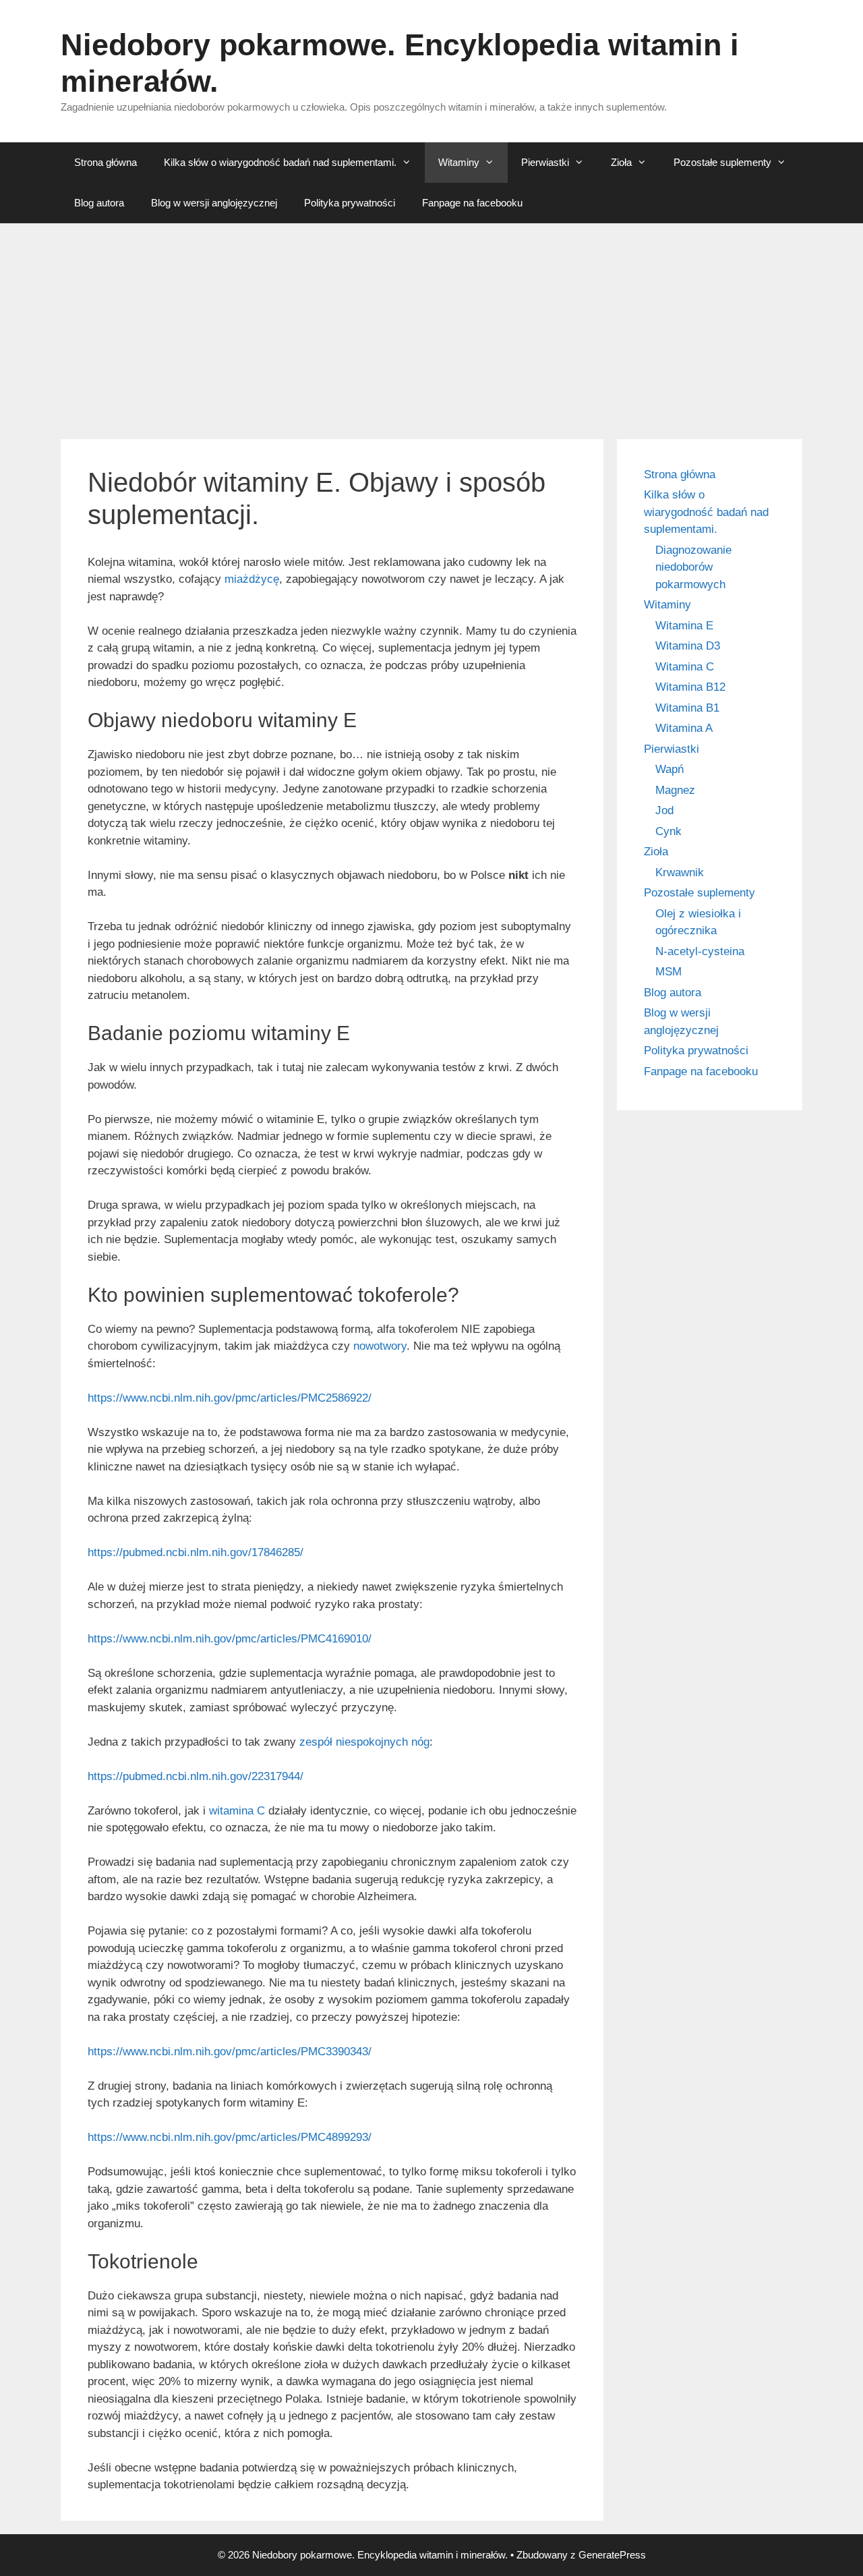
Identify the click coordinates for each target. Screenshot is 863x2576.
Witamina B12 (690, 687)
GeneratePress (612, 2555)
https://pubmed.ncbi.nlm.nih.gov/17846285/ (196, 1552)
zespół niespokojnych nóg (364, 1742)
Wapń (669, 769)
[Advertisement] (431, 324)
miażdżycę (252, 579)
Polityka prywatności (350, 203)
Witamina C (685, 667)
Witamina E (684, 626)
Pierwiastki (545, 162)
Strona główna (106, 162)
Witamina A (684, 728)
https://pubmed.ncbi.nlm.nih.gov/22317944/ (196, 1776)
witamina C (237, 1811)
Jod (664, 810)
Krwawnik (680, 872)
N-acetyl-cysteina (700, 951)
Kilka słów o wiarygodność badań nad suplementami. (280, 162)
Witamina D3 (688, 646)
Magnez (675, 790)
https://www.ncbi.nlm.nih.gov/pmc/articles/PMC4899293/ (230, 2137)
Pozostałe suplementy (722, 162)
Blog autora (99, 203)
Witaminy (459, 162)
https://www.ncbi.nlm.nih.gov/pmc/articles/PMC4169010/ (230, 1639)
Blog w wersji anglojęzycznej (214, 203)
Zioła (621, 162)
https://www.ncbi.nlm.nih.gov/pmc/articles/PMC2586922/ (230, 1398)
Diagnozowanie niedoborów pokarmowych (693, 567)
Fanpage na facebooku (472, 203)
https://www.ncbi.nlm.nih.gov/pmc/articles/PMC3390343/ (230, 2052)
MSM (668, 972)
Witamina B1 (687, 708)
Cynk (668, 831)
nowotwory (380, 1346)
